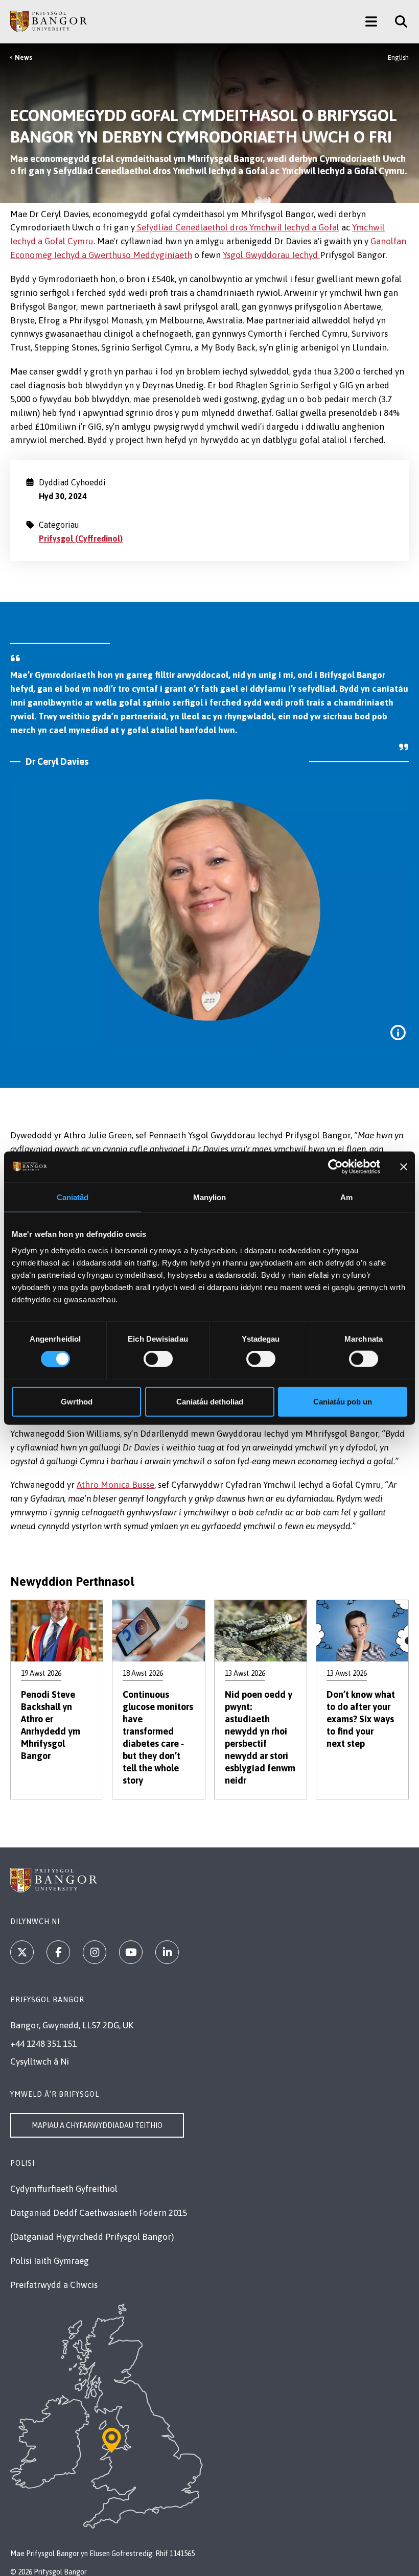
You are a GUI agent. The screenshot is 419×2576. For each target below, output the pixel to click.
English (398, 57)
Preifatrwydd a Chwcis (54, 2285)
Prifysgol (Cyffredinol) (81, 538)
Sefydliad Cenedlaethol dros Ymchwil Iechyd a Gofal (237, 227)
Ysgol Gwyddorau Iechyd (271, 255)
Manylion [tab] (210, 1197)
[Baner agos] (404, 1167)
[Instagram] (95, 1952)
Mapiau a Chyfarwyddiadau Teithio (97, 2125)
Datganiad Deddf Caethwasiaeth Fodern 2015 (99, 2213)
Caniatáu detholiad (210, 1401)
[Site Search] (397, 21)
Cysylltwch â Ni (40, 2062)
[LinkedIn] (167, 1952)
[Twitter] (22, 1952)
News (24, 57)
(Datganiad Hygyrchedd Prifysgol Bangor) (92, 2237)
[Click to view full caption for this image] (398, 1033)
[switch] (158, 1359)
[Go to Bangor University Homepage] (49, 21)
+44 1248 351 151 (43, 2044)
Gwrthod (77, 1401)
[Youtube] (131, 1952)
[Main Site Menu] (371, 21)
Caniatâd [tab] (73, 1197)
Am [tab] (346, 1197)
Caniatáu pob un (343, 1401)
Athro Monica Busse (115, 1485)
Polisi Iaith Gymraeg (50, 2261)
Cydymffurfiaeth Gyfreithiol (64, 2189)
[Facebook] (58, 1952)
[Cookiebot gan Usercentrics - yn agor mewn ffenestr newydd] (335, 1167)
